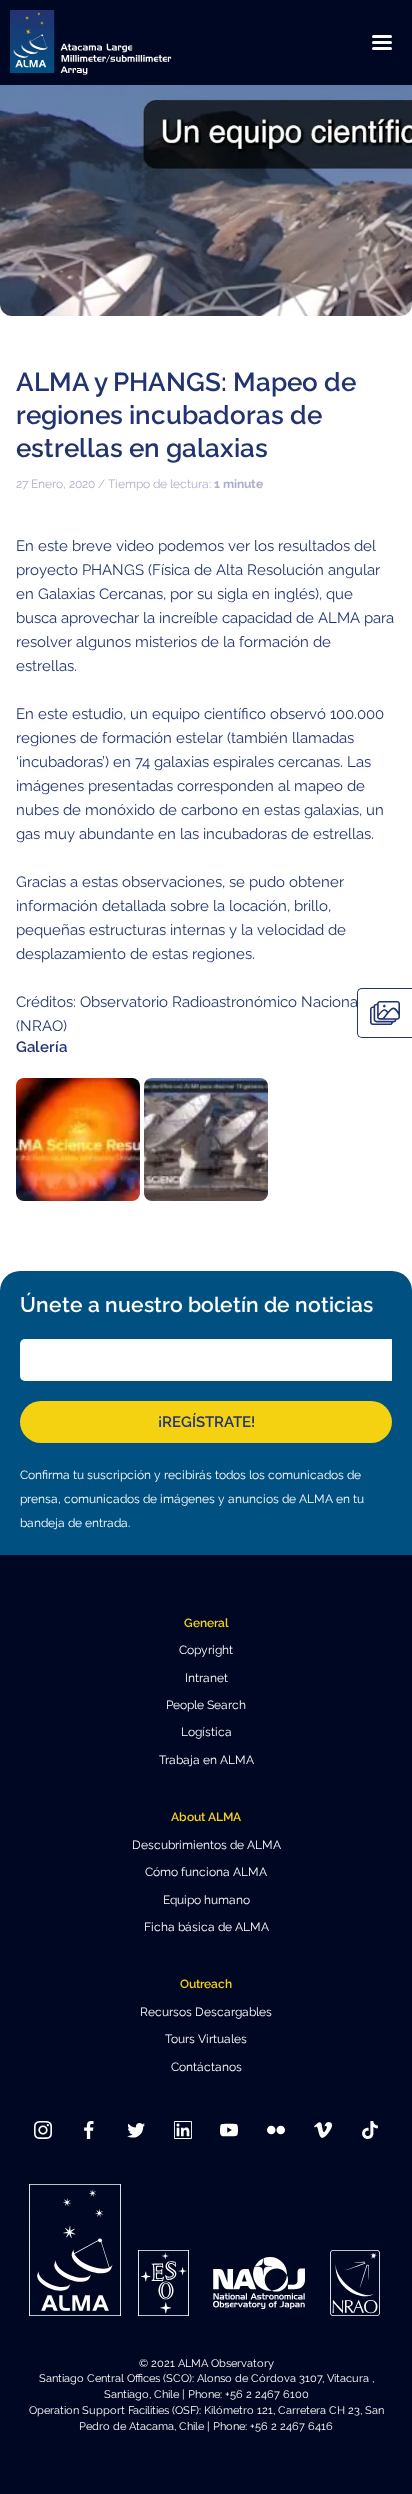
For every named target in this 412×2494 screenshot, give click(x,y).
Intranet (206, 1678)
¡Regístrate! (206, 1422)
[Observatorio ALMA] (115, 42)
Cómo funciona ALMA (206, 1872)
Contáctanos (206, 2067)
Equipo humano (206, 1900)
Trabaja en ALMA (206, 1760)
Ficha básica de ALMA (206, 1927)
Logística (206, 1732)
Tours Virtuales (206, 2039)
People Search (206, 1705)
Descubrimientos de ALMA (206, 1845)
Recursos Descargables (206, 2012)
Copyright (206, 1650)
